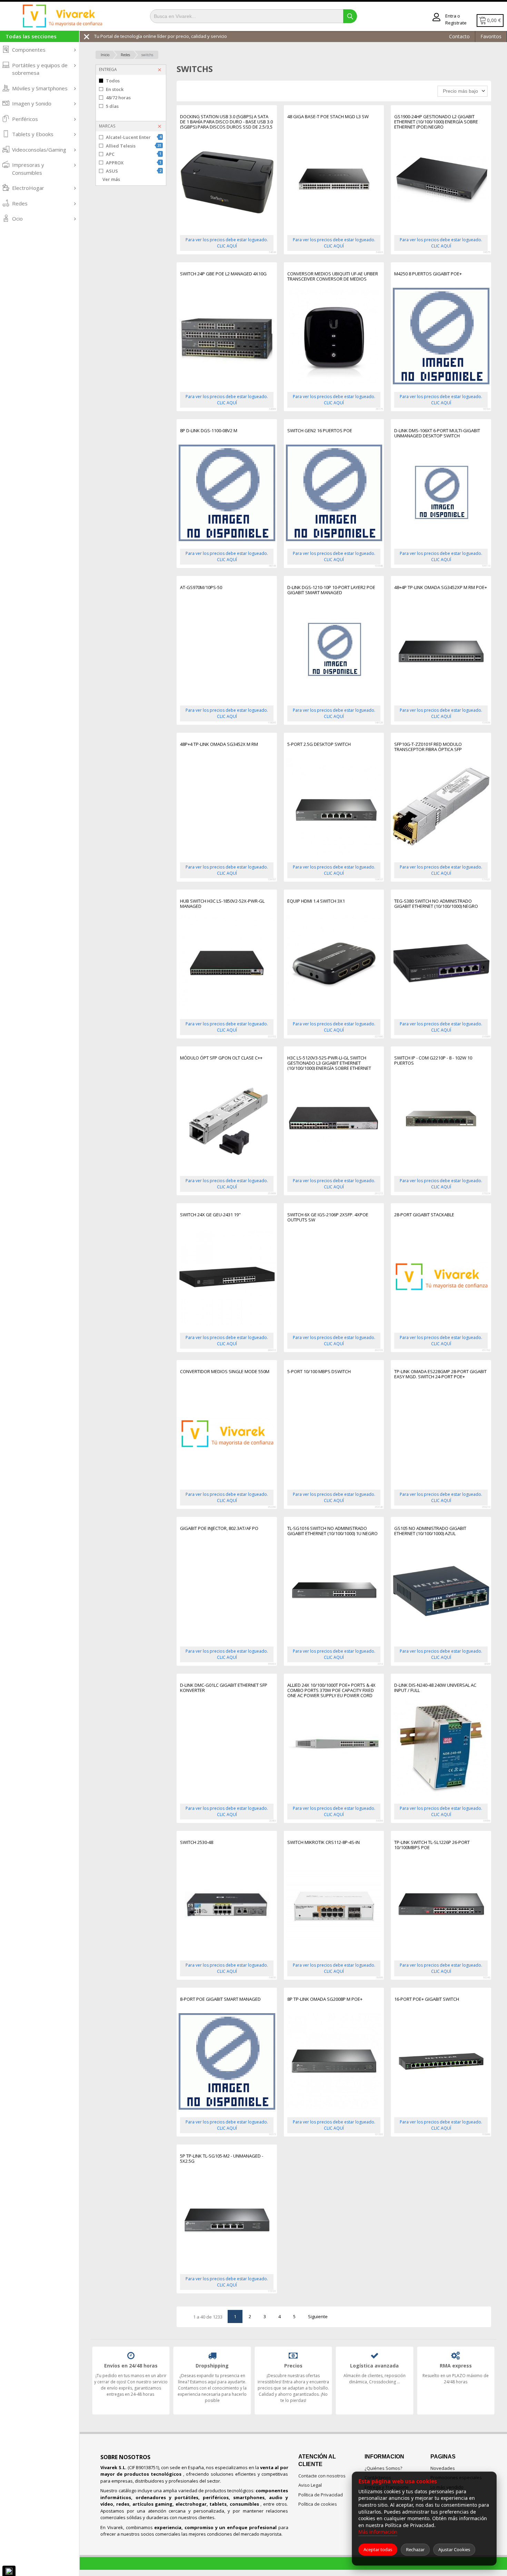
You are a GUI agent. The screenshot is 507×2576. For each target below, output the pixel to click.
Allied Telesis (134, 146)
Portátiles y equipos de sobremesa (40, 69)
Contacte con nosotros (322, 2476)
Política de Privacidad (321, 2495)
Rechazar (415, 2549)
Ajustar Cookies (454, 2549)
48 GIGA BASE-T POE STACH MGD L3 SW (328, 117)
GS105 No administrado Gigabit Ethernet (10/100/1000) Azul (430, 1531)
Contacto (459, 36)
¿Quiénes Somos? (383, 2468)
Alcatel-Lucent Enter (134, 137)
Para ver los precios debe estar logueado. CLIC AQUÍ (227, 243)
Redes (20, 203)
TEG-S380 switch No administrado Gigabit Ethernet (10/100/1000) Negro (436, 904)
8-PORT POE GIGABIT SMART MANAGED (220, 1999)
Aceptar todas (378, 2549)
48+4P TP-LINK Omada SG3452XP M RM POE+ (441, 588)
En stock (115, 89)
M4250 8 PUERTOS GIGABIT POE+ (428, 274)
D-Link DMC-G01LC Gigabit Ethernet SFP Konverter (224, 1688)
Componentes (29, 50)
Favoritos (491, 36)
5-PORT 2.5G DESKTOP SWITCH (319, 744)
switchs (147, 55)
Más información (378, 2532)
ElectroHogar (28, 188)
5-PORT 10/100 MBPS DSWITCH (319, 1372)
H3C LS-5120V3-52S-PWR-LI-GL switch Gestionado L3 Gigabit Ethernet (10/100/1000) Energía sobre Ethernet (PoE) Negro (329, 1063)
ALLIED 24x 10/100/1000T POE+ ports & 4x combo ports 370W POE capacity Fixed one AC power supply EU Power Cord (331, 1690)
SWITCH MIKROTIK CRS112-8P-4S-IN (324, 1843)
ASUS (134, 171)
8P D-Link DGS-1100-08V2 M (209, 431)
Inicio (105, 55)
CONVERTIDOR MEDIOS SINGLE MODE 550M (225, 1372)
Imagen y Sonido (32, 103)
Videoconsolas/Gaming (39, 150)
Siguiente (318, 2316)
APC (134, 154)
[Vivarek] (62, 16)
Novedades (443, 2468)
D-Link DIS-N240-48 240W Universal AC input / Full (435, 1688)
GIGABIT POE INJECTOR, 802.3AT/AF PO (219, 1529)
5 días (112, 106)
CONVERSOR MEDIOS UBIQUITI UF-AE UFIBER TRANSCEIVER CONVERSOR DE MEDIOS (333, 277)
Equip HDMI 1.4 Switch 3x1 (316, 901)
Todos (113, 81)
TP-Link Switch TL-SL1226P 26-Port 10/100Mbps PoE (432, 1845)
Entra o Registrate (456, 19)
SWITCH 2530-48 (197, 1843)
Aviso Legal (310, 2485)
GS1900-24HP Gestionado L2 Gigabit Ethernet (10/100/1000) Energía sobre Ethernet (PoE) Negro (436, 122)
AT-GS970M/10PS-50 (201, 588)
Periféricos (25, 119)
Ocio (17, 219)
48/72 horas (118, 98)
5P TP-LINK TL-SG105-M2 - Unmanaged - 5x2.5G (222, 2159)
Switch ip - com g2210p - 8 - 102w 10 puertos (433, 1061)
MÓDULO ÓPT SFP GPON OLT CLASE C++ (221, 1058)
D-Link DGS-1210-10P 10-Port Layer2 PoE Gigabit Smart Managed (331, 590)
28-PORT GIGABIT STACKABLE (424, 1215)
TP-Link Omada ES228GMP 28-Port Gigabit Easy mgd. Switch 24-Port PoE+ (440, 1374)
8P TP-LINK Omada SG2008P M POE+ (325, 1999)
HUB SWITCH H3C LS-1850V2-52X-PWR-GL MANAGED (222, 904)
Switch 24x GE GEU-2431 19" (210, 1215)
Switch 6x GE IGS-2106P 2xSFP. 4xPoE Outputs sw (328, 1218)
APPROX (134, 163)
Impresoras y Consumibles (28, 169)
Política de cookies (318, 2504)
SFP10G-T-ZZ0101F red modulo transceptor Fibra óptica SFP (428, 747)
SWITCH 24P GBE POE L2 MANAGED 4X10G (223, 274)
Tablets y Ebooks (33, 134)
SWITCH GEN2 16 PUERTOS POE (320, 431)
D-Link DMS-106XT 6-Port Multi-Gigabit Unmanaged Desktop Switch (437, 433)
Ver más (111, 179)
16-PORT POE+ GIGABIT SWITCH (427, 1999)
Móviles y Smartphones (40, 88)
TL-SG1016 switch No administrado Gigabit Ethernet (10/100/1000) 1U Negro (332, 1531)
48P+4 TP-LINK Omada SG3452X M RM (219, 744)
